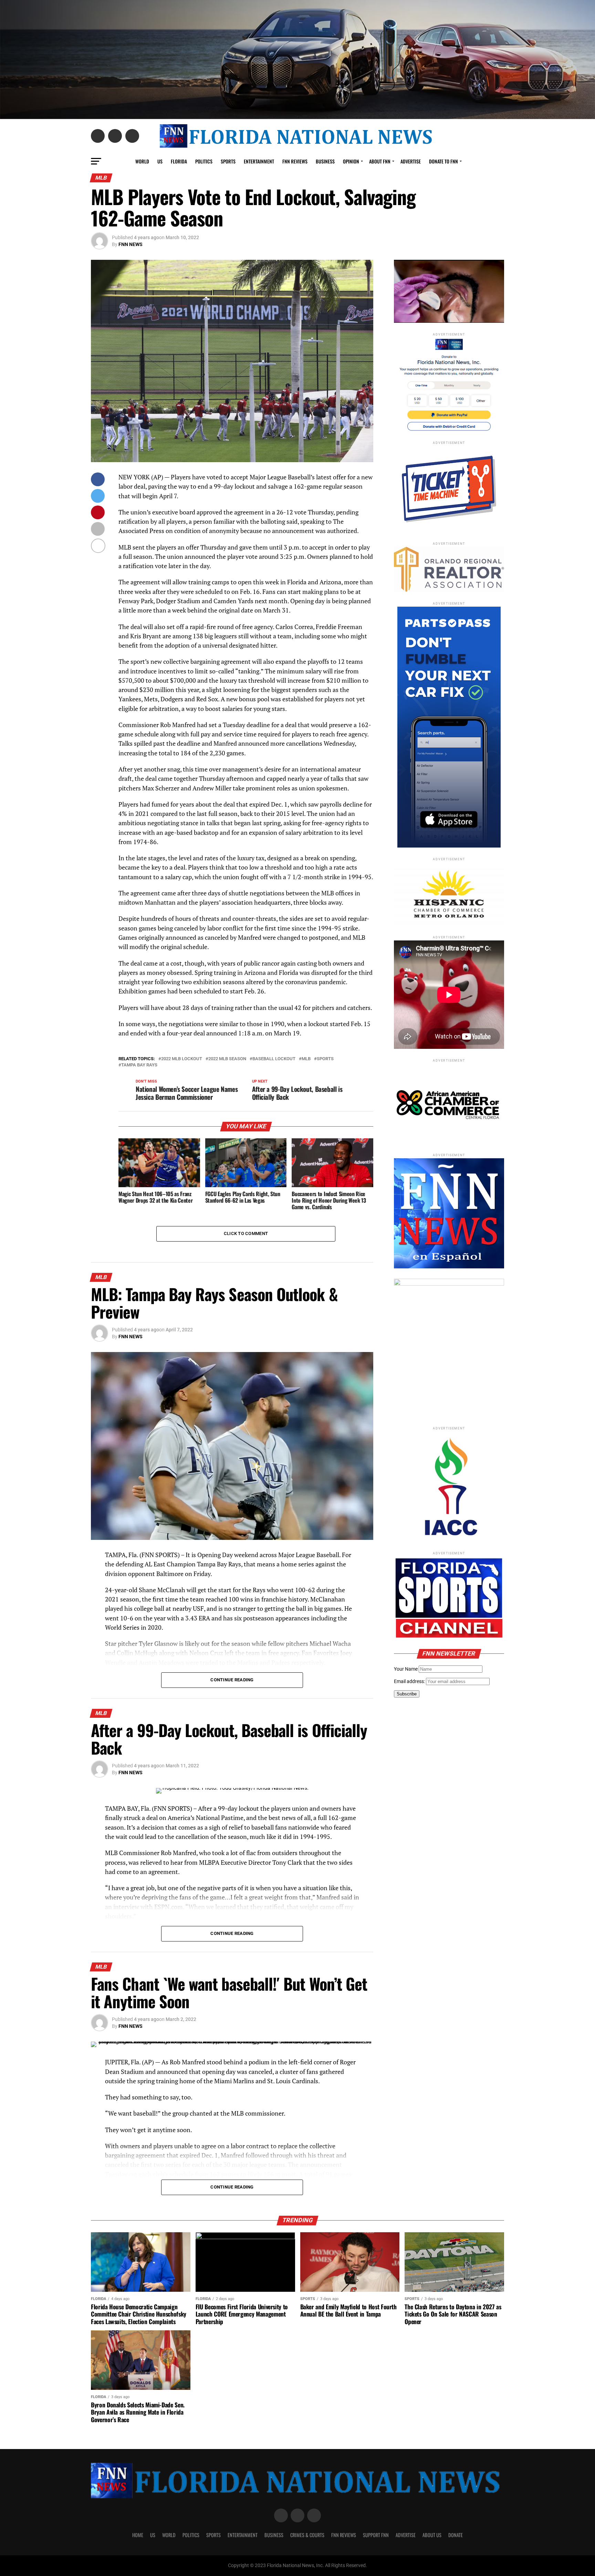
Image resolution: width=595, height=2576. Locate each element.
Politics (204, 161)
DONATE (456, 2535)
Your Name (406, 1669)
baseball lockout (274, 1059)
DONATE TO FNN (443, 161)
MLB (306, 1059)
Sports (228, 161)
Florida (179, 161)
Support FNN (376, 2535)
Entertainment (259, 161)
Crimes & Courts (307, 2535)
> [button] (495, 290)
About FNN (380, 161)
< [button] (403, 290)
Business (325, 161)
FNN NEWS (131, 244)
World (142, 161)
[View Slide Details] (449, 1348)
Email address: (410, 1681)
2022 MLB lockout (182, 1059)
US (160, 161)
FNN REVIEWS (295, 161)
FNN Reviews (344, 2535)
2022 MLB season (227, 1059)
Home (138, 2535)
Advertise (411, 161)
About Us (432, 2535)
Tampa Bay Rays (139, 1065)
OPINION (351, 161)
